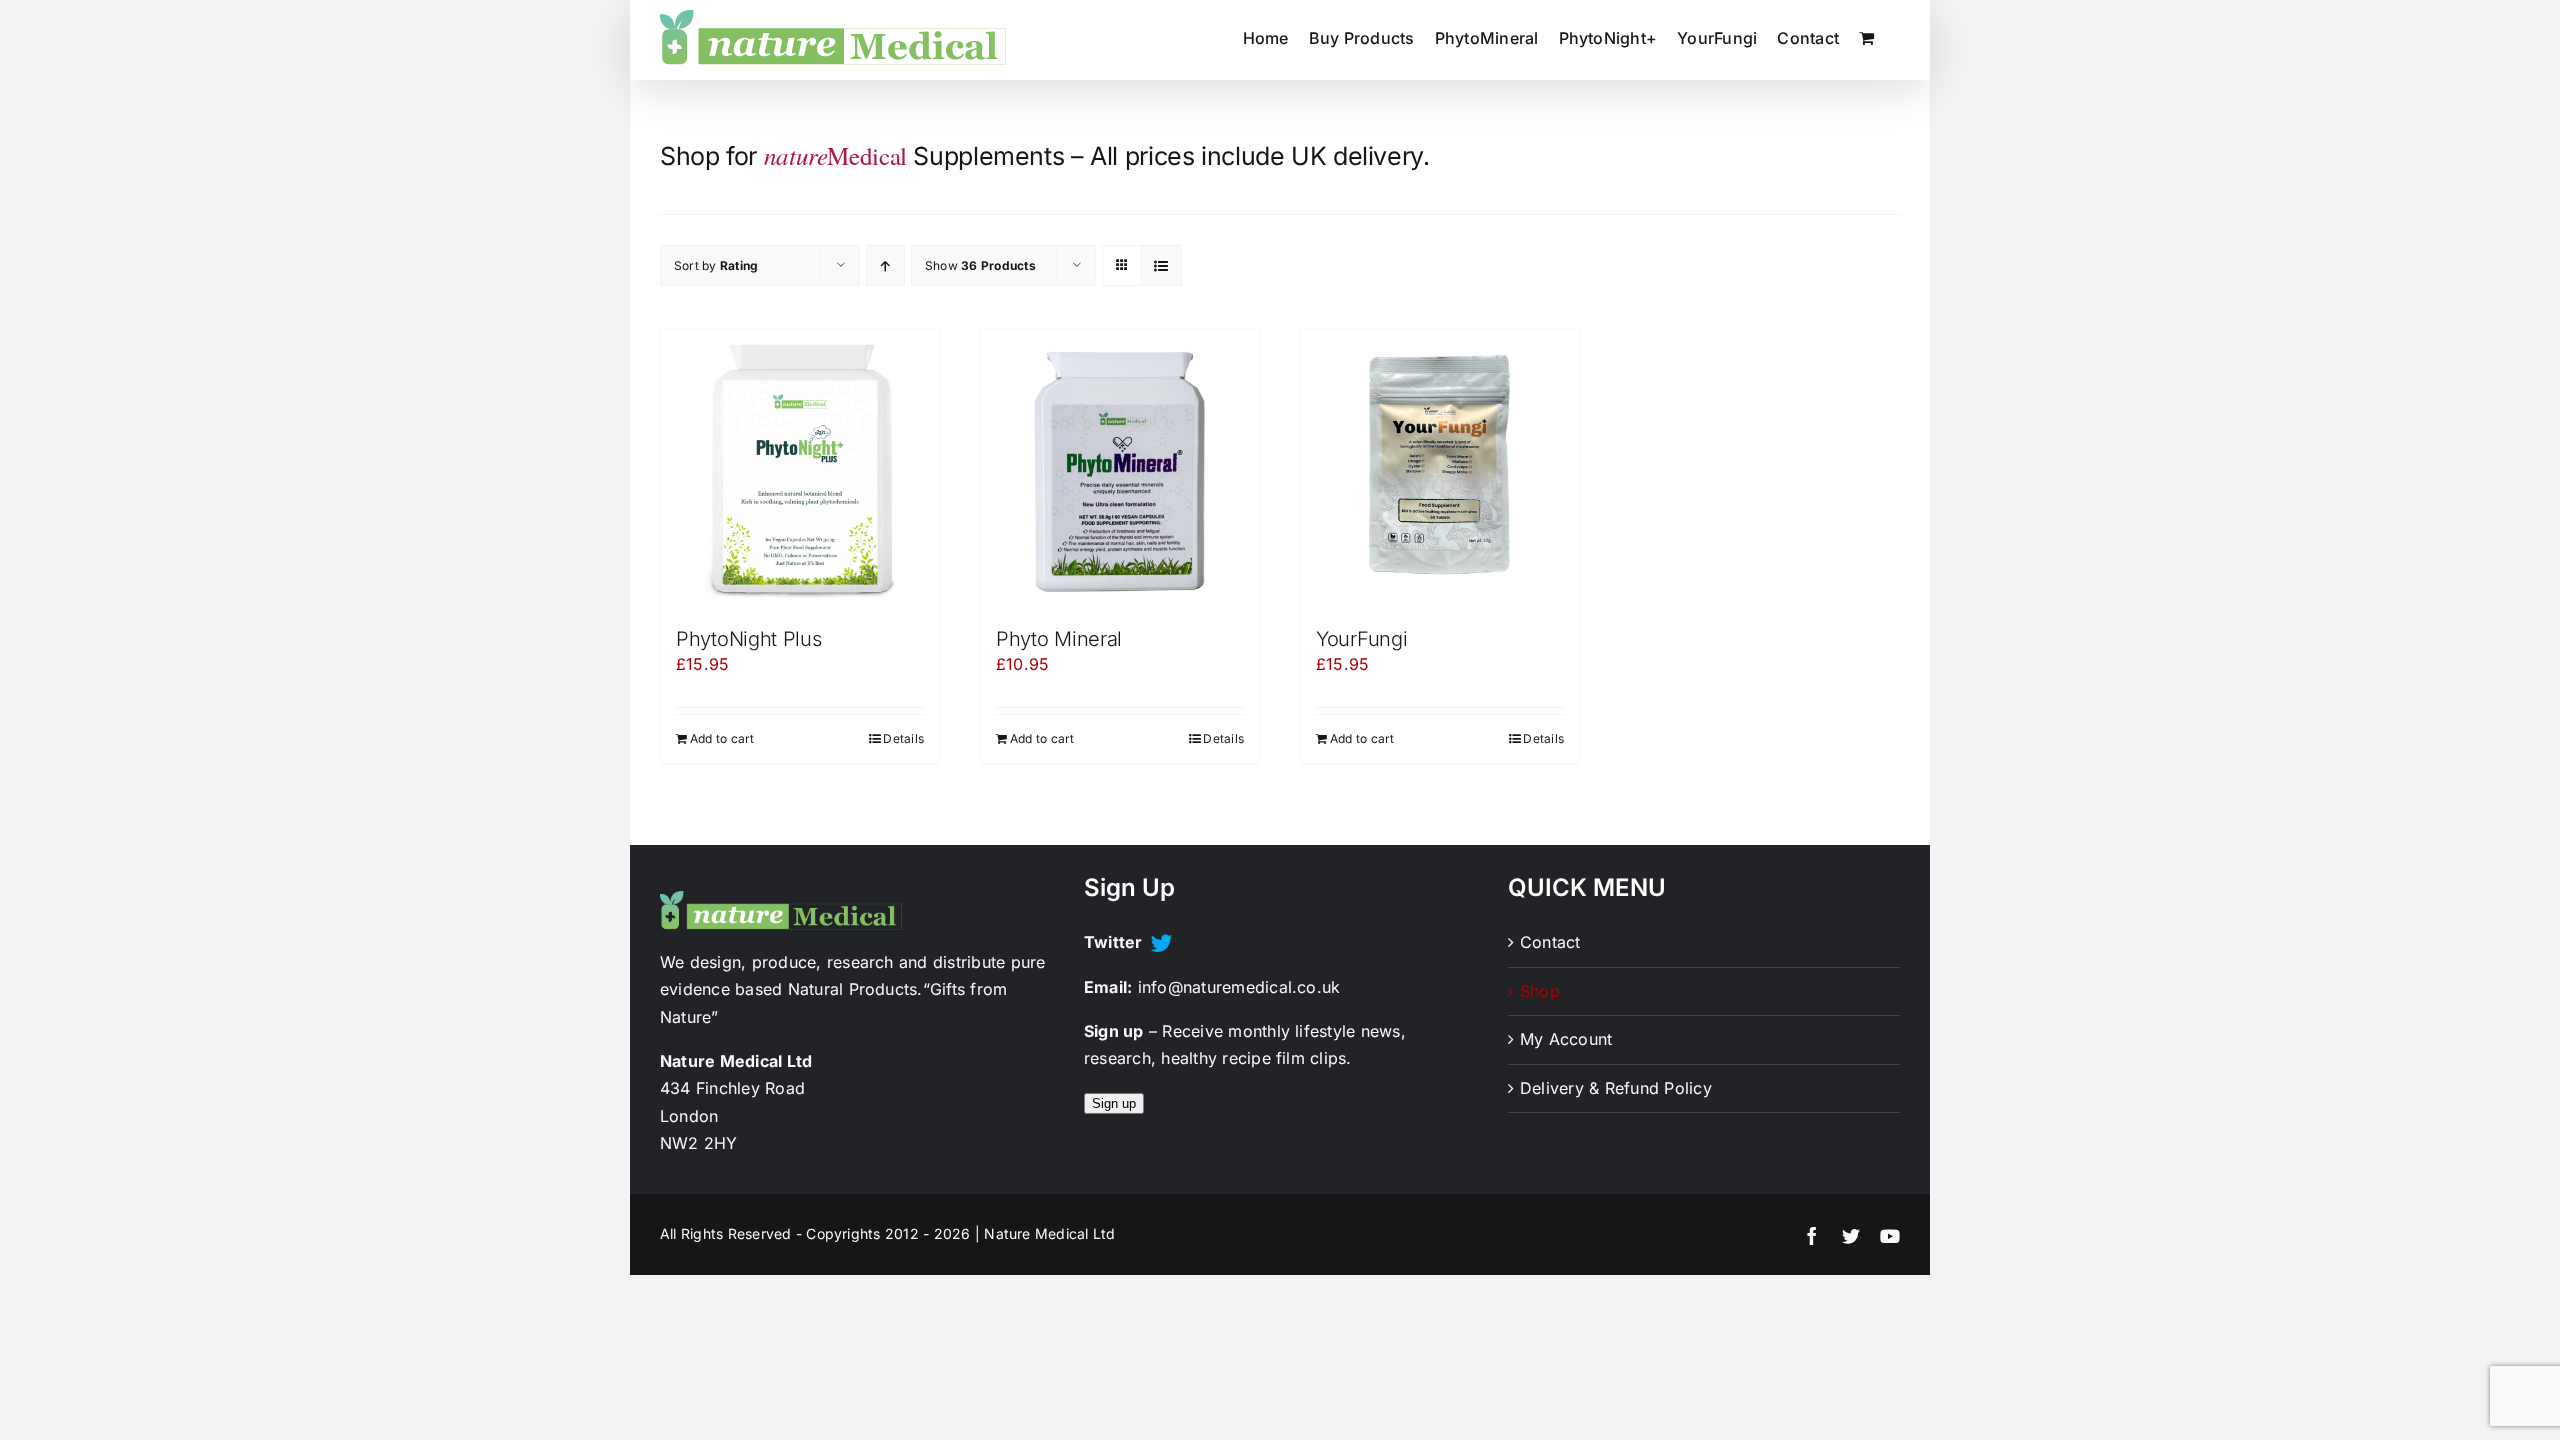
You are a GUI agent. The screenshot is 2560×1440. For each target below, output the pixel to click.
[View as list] (1161, 265)
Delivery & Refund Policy (1616, 1088)
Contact (1550, 942)
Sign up (1114, 1103)
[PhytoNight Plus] (800, 468)
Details (903, 738)
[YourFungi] (1440, 468)
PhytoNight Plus (749, 639)
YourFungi (1361, 639)
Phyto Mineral (1059, 639)
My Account (1566, 1039)
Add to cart (722, 738)
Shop (1540, 991)
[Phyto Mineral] (1120, 468)
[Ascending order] (885, 265)
